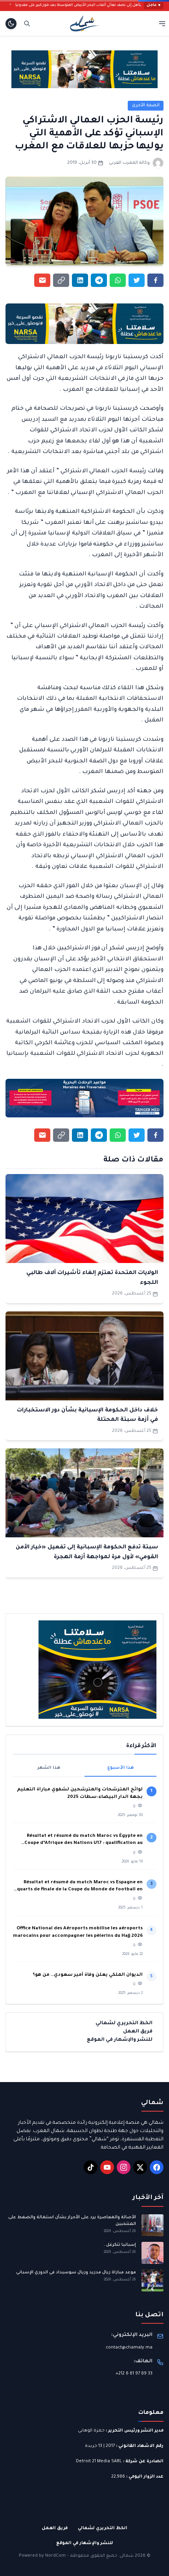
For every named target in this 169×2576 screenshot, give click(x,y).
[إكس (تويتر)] (140, 2167)
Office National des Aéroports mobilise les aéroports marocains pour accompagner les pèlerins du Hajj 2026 (78, 1932)
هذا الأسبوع (120, 1768)
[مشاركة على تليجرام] (99, 280)
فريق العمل (138, 2032)
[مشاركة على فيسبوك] (155, 280)
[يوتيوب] (107, 2167)
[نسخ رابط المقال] (61, 280)
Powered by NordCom (42, 2556)
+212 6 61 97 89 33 (134, 2374)
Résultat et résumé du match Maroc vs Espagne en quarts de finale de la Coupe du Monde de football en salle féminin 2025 (80, 1887)
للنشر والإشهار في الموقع (120, 2040)
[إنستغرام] (124, 2167)
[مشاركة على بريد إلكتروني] (42, 280)
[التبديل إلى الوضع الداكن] (11, 24)
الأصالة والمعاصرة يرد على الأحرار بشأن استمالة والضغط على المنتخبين (72, 2221)
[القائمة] (162, 23)
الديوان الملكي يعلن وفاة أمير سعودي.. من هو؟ (88, 1975)
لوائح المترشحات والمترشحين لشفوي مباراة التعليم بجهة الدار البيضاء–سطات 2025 (80, 1793)
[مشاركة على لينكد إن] (80, 280)
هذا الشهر (49, 1768)
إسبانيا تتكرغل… (119, 2245)
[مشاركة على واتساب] (118, 280)
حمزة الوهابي (91, 2431)
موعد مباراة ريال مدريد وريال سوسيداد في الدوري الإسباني (76, 2273)
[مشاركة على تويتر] (137, 280)
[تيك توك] (91, 2167)
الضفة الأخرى (146, 105)
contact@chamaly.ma (129, 2348)
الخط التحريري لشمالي (124, 2023)
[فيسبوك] (157, 2167)
